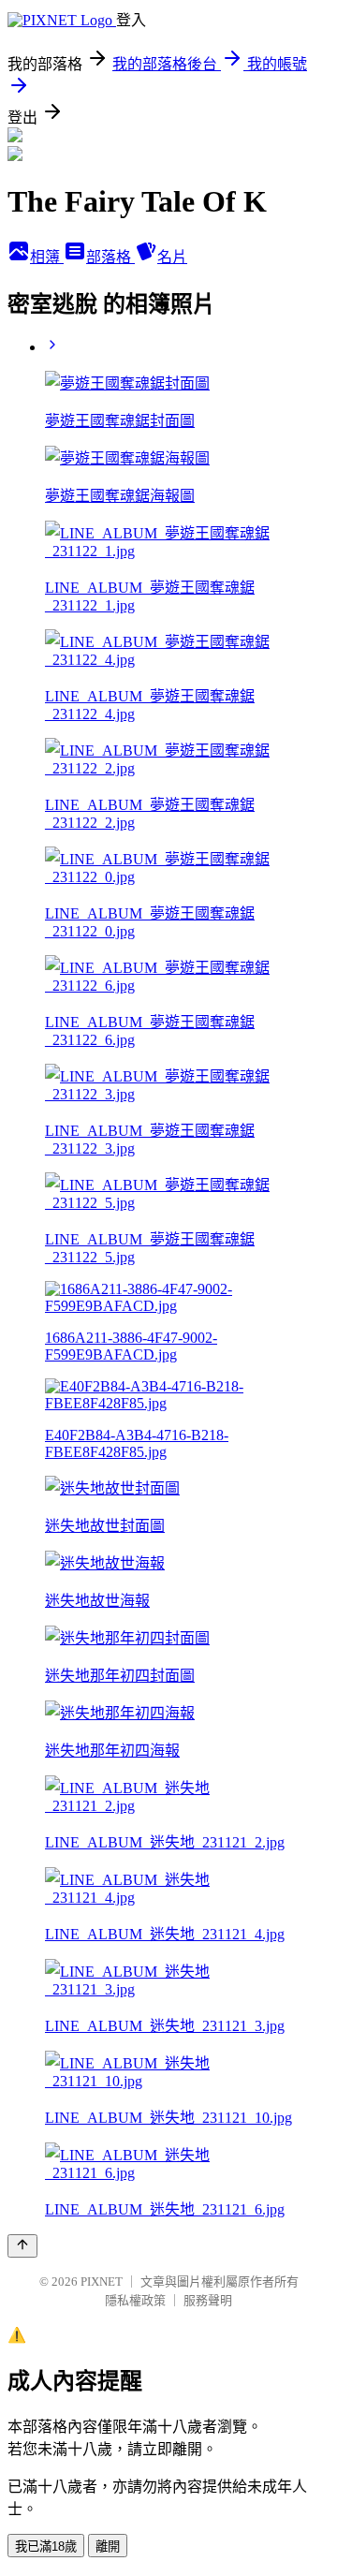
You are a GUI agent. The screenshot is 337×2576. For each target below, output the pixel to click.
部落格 (110, 257)
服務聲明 (208, 2300)
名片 (172, 257)
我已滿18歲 (46, 2547)
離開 (108, 2547)
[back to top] (22, 2246)
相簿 (47, 257)
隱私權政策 (135, 2300)
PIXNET (102, 2282)
